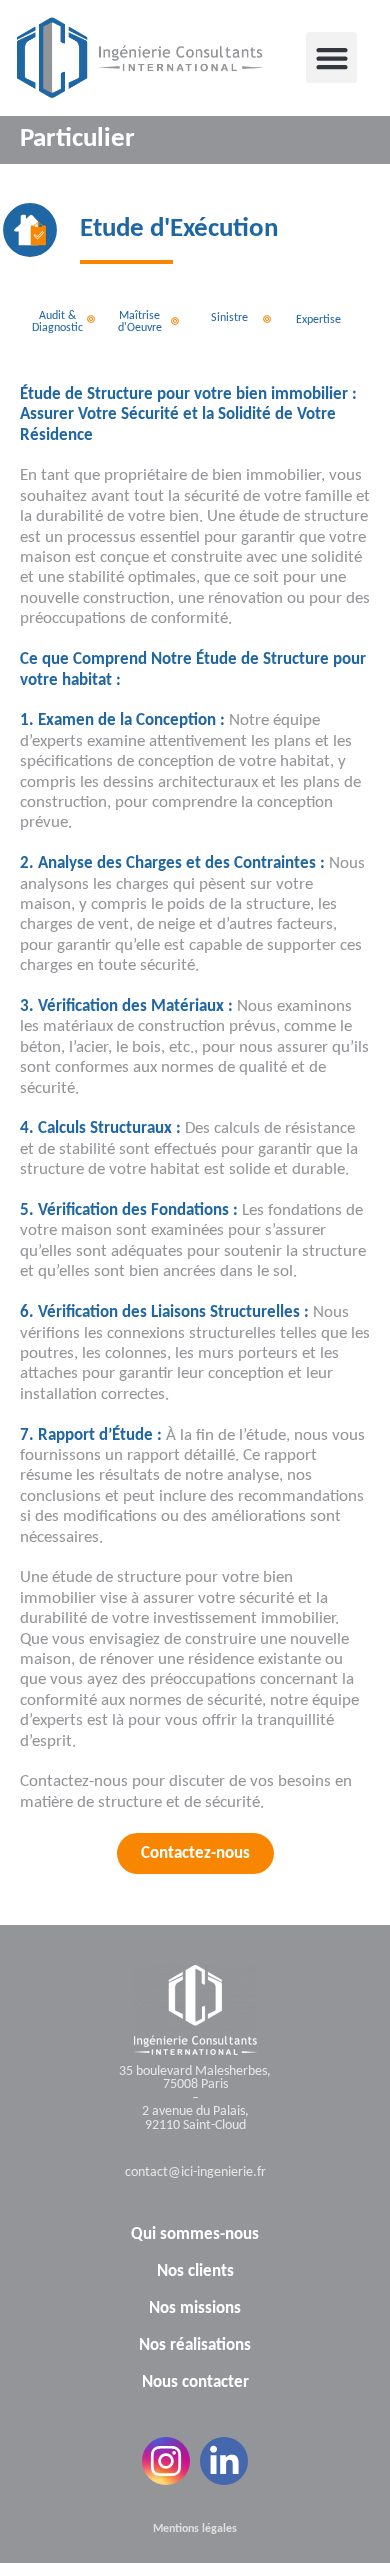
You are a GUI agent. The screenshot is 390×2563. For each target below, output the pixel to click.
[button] (331, 57)
